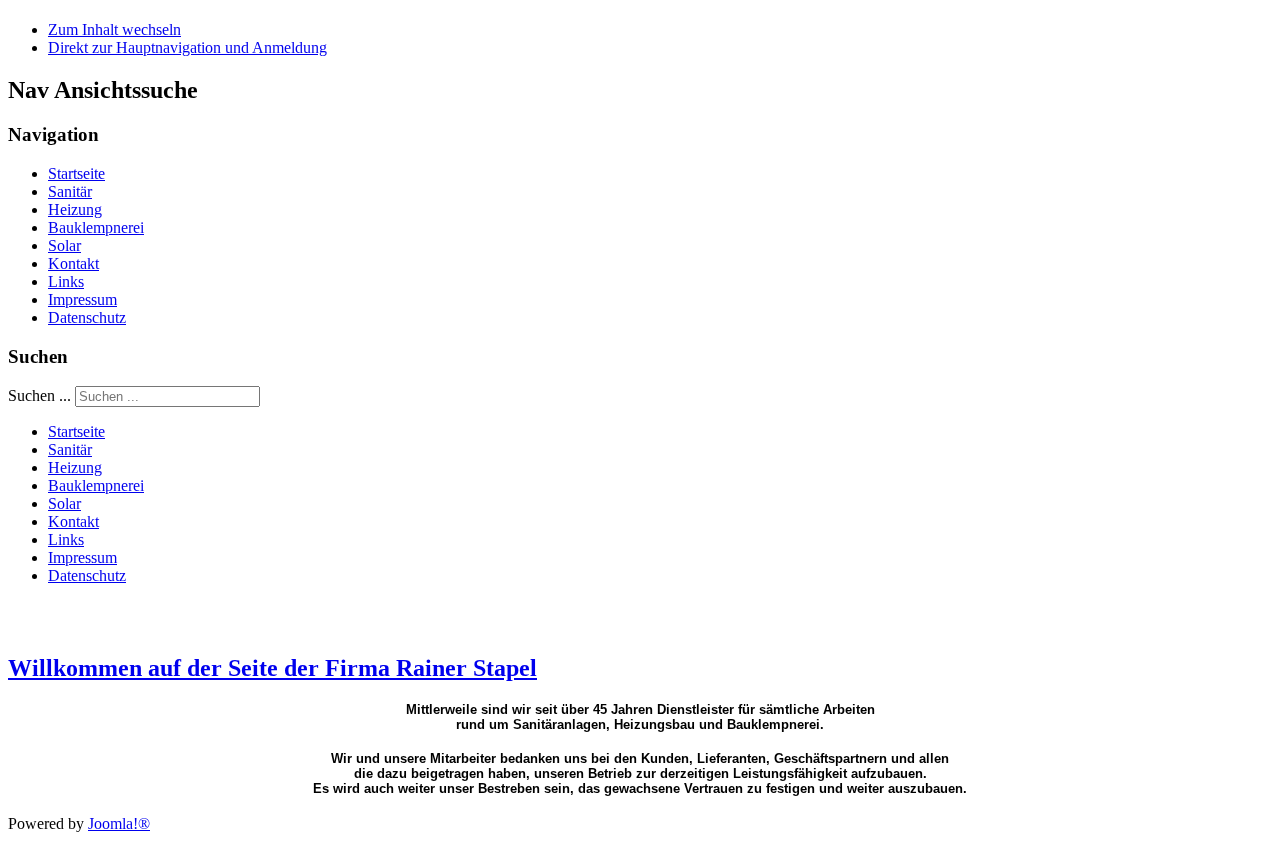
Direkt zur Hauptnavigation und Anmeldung (187, 47)
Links (66, 281)
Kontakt (73, 263)
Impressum (82, 299)
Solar (64, 245)
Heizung (75, 209)
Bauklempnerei (96, 227)
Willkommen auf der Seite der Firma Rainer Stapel (272, 668)
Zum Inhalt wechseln (114, 29)
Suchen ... (39, 395)
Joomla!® (119, 823)
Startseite (76, 173)
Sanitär (70, 191)
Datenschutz (87, 317)
